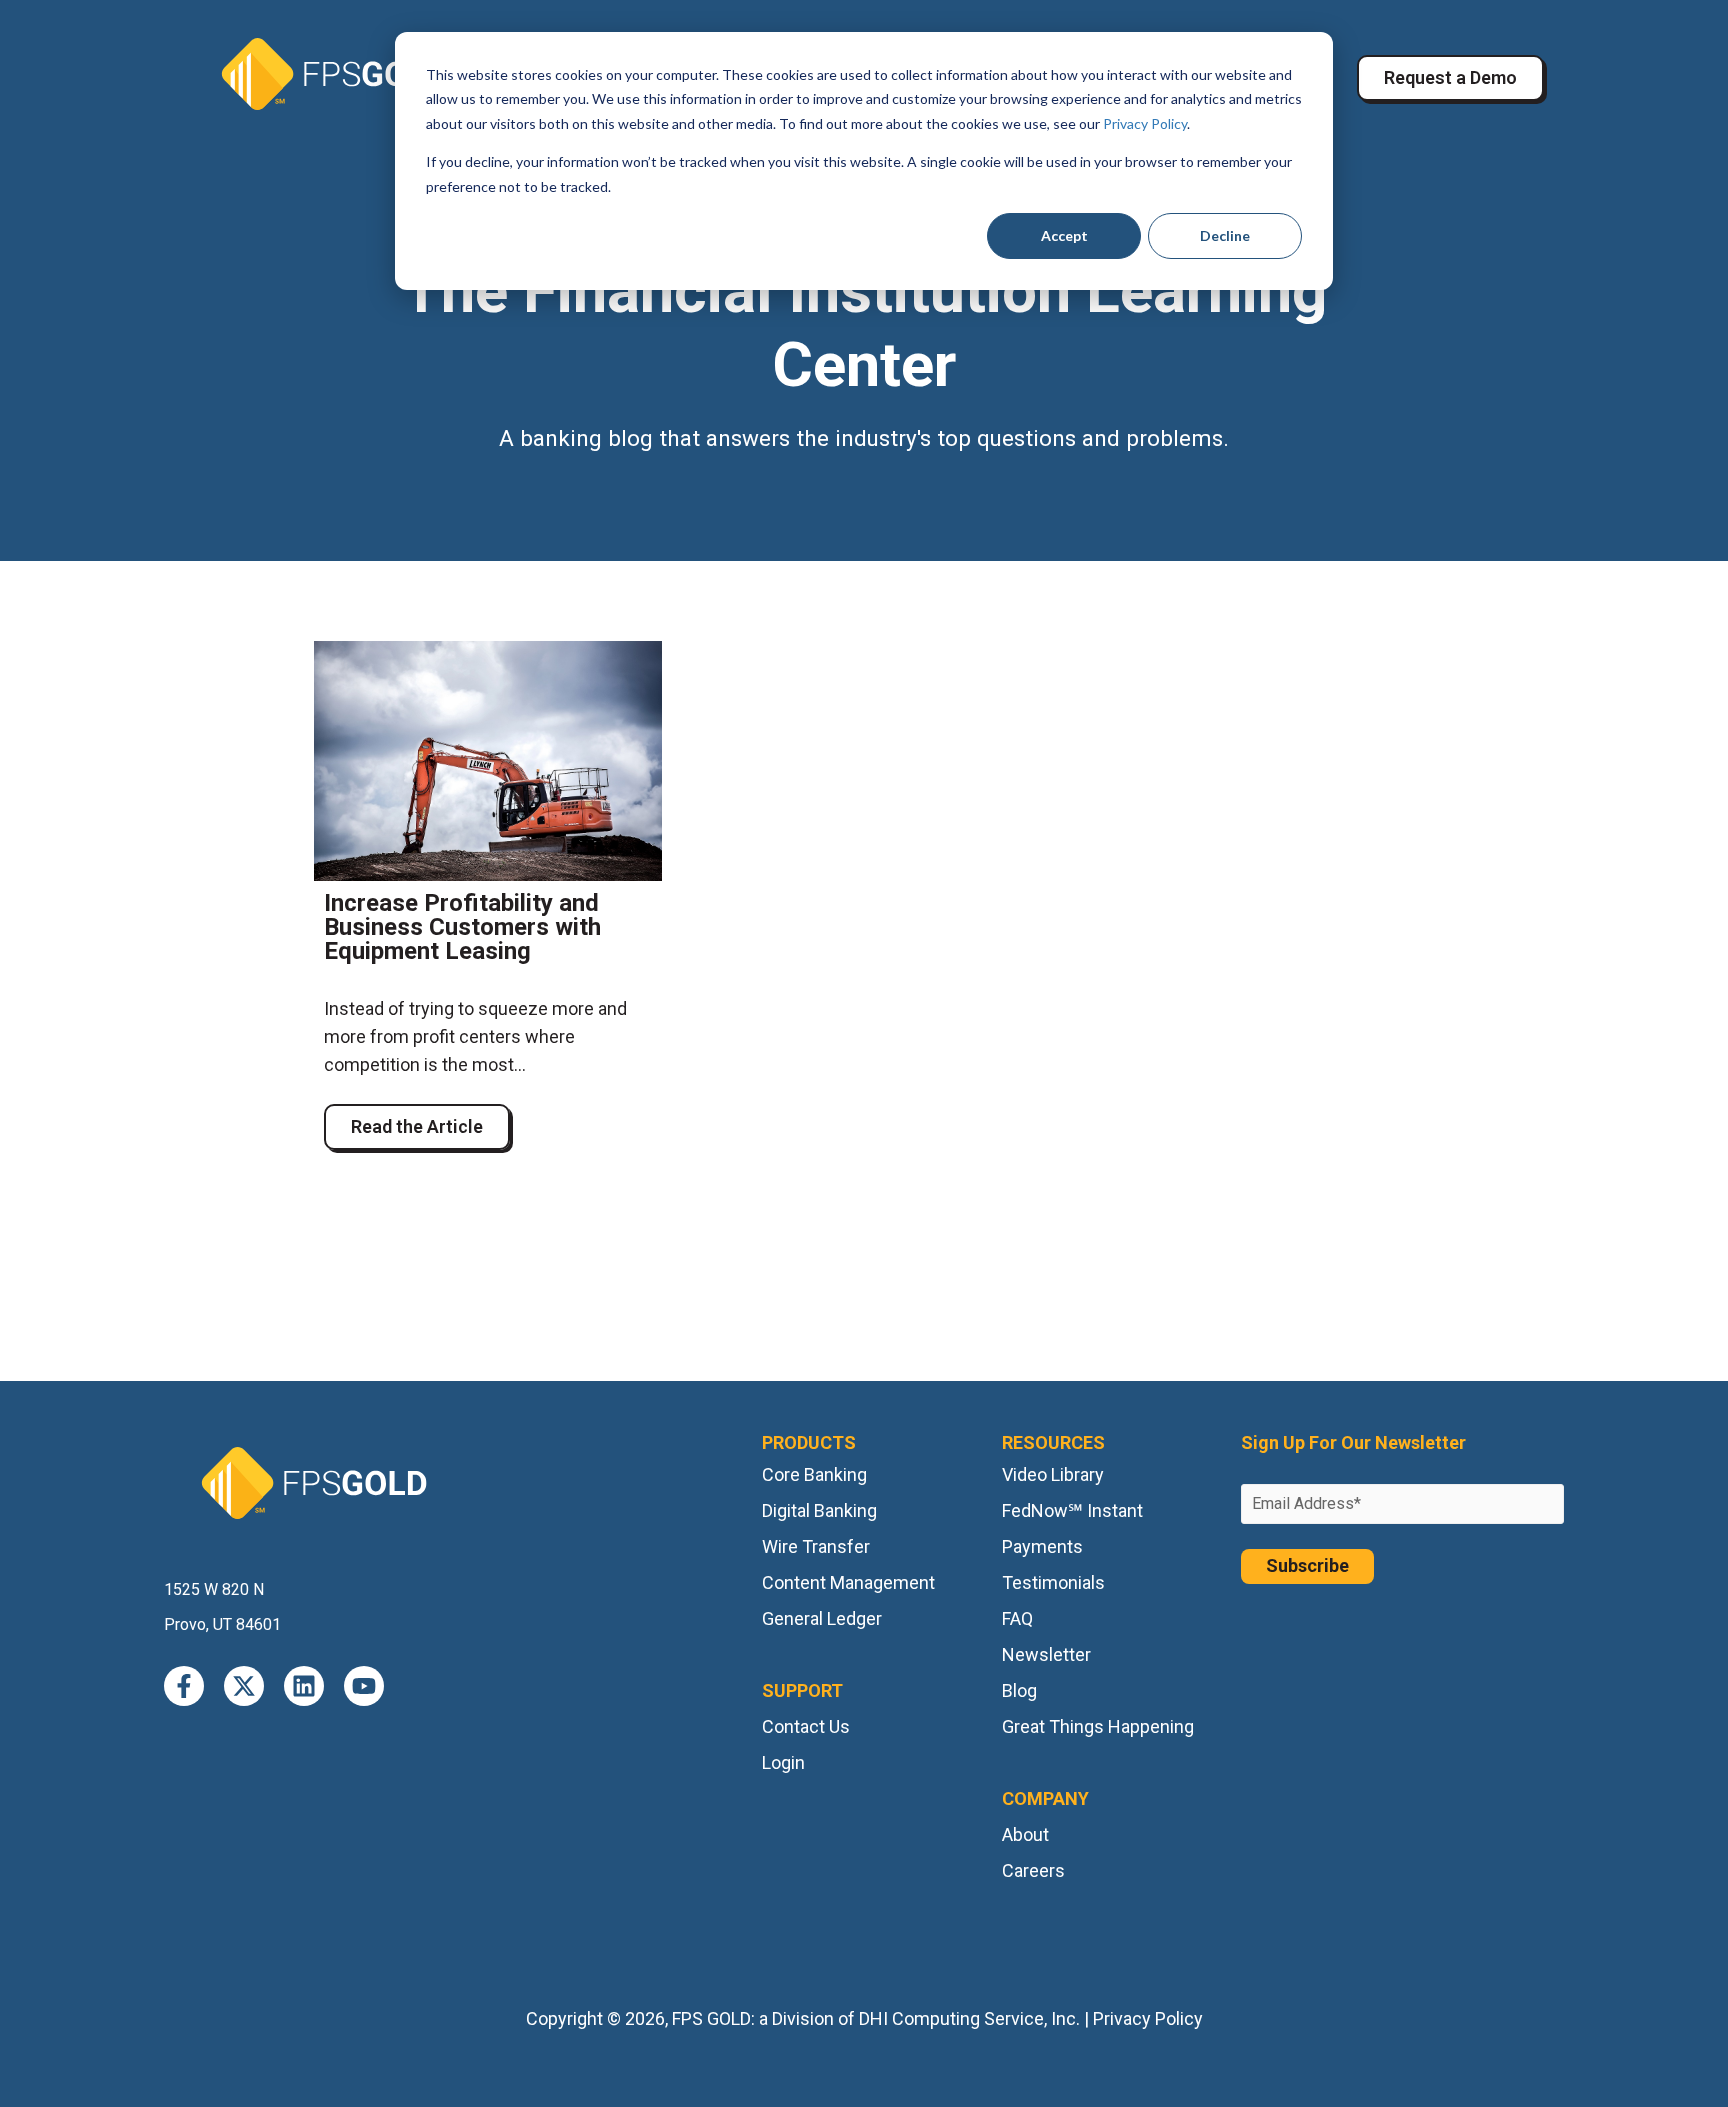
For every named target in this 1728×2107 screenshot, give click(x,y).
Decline (1225, 235)
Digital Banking (819, 1510)
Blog (1019, 1690)
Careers (1033, 1870)
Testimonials (1053, 1582)
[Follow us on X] (244, 1686)
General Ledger (822, 1618)
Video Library (1053, 1474)
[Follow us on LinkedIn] (304, 1686)
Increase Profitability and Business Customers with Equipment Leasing (462, 927)
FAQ (1017, 1618)
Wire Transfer (816, 1546)
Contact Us (806, 1726)
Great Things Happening (1098, 1726)
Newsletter (1046, 1654)
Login (783, 1762)
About (1025, 1834)
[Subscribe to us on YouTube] (364, 1686)
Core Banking (814, 1474)
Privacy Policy (1145, 123)
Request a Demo (1450, 77)
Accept (1064, 235)
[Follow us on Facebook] (184, 1686)
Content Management (848, 1582)
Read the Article (417, 1126)
